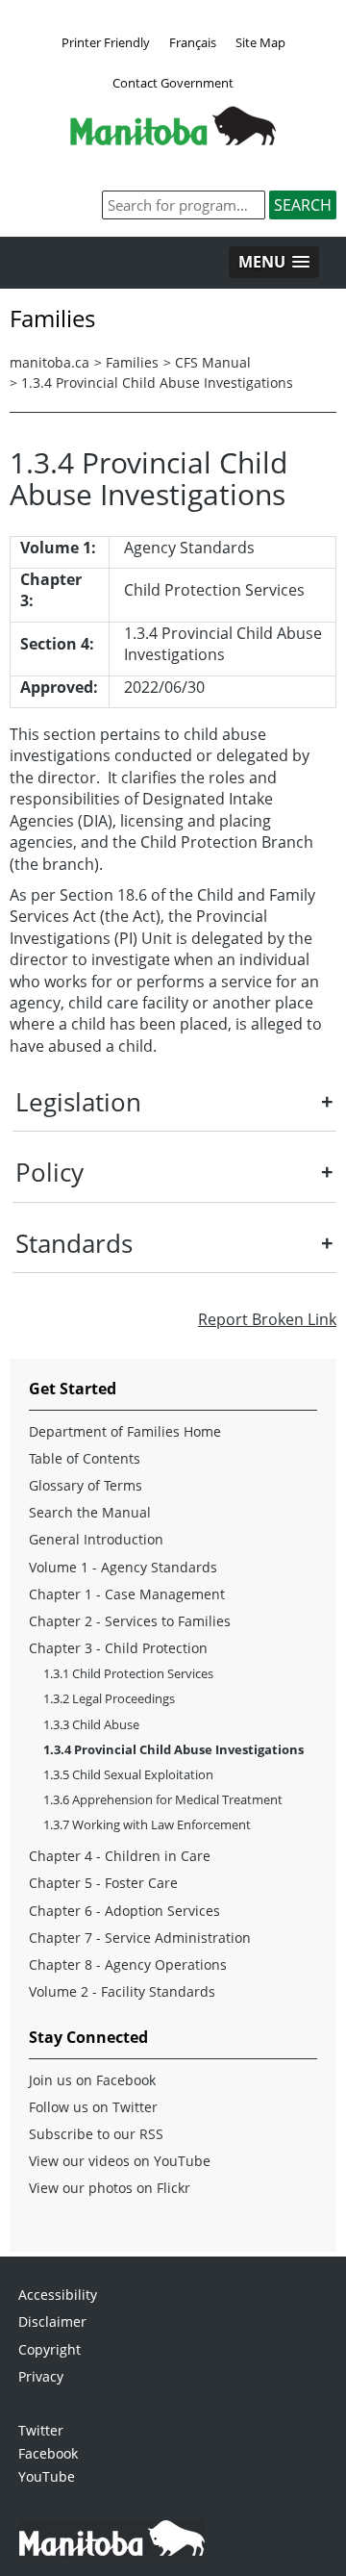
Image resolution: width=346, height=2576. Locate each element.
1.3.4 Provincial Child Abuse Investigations (157, 383)
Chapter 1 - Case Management (127, 1594)
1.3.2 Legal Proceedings (109, 1698)
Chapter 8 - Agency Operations (128, 1964)
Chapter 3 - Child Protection (118, 1648)
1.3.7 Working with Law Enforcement (147, 1824)
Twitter (41, 2430)
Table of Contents (85, 1458)
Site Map (260, 42)
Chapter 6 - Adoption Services (124, 1911)
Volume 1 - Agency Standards (123, 1567)
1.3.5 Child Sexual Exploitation (128, 1774)
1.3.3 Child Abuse (91, 1724)
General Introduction (96, 1539)
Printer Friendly (106, 42)
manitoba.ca (49, 362)
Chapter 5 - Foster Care (103, 1883)
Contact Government (173, 83)
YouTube (47, 2476)
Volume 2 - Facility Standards (122, 1991)
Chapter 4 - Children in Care (120, 1856)
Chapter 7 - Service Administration (140, 1938)
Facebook (48, 2453)
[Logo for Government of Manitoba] (173, 140)
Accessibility (58, 2295)
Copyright (49, 2349)
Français (193, 42)
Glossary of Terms (86, 1485)
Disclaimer (52, 2321)
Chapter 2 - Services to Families (130, 1621)
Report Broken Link (267, 1319)
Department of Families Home (125, 1431)
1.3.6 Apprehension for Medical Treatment (163, 1799)
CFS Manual (213, 362)
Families (132, 362)
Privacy (41, 2376)
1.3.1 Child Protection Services (128, 1673)
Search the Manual (90, 1512)
